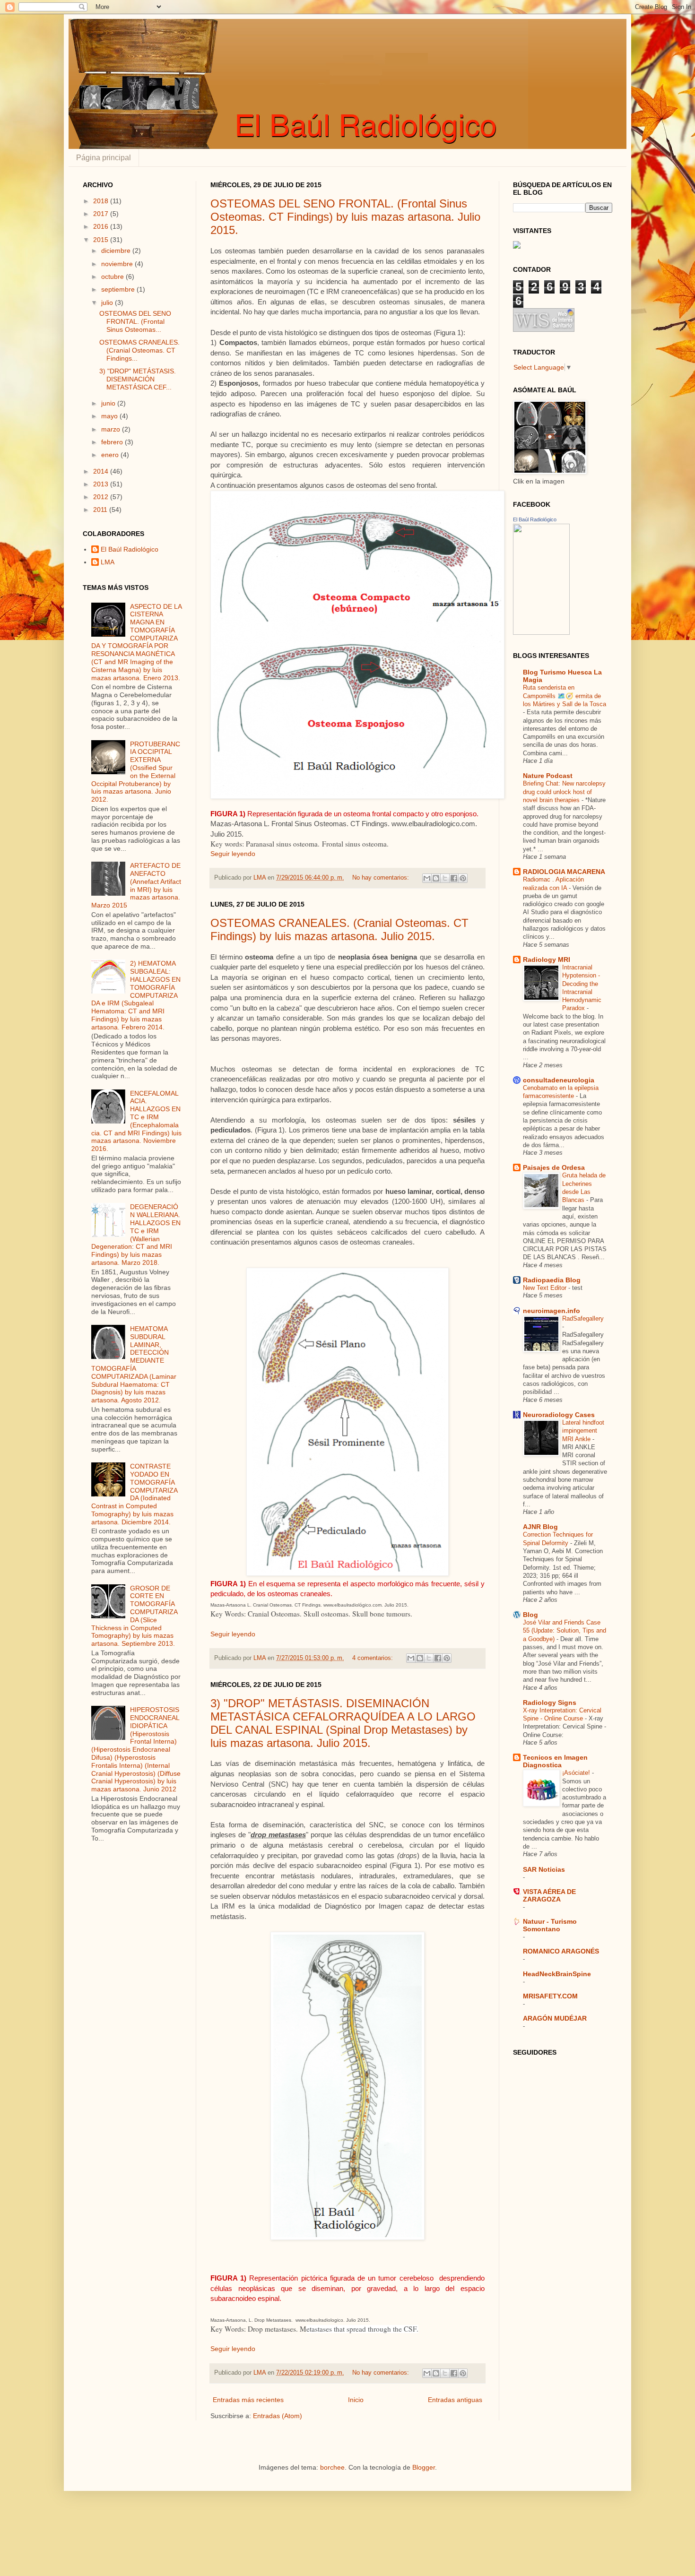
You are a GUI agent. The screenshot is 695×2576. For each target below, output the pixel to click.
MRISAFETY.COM (550, 1996)
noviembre (118, 264)
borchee (332, 2467)
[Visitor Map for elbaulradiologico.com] (517, 246)
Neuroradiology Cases (559, 1415)
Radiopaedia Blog (552, 1280)
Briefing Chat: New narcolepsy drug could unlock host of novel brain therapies (564, 792)
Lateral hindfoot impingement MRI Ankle (583, 1431)
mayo (110, 416)
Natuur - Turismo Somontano (550, 1925)
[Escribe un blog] (436, 878)
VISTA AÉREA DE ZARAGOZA (549, 1895)
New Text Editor (546, 1288)
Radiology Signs (550, 1703)
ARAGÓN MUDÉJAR (555, 2018)
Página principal (104, 158)
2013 (102, 484)
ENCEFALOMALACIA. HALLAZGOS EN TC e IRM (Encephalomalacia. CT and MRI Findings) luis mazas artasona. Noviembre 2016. (136, 1121)
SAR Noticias (544, 1869)
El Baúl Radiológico (130, 549)
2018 (102, 201)
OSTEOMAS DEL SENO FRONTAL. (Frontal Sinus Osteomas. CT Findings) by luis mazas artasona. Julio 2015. (345, 217)
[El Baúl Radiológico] (541, 632)
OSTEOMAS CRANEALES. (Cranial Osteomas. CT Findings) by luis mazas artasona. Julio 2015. (339, 929)
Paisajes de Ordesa (554, 1167)
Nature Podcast (548, 776)
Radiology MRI (547, 960)
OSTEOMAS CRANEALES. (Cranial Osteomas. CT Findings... (139, 350)
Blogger (424, 2467)
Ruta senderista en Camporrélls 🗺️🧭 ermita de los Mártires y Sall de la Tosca (565, 696)
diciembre (117, 251)
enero (111, 455)
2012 (102, 497)
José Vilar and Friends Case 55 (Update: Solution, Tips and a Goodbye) (565, 1631)
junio (109, 403)
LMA (108, 562)
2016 (102, 226)
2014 (102, 471)
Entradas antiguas (455, 2400)
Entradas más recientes (248, 2400)
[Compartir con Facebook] (454, 878)
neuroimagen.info (552, 1311)
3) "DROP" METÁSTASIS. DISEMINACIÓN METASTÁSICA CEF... (138, 379)
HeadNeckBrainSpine (557, 1974)
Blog (530, 1615)
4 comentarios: (374, 1658)
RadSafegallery (583, 1318)
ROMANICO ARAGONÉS (561, 1951)
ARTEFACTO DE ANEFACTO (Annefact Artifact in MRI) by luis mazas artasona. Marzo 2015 (136, 885)
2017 (102, 214)
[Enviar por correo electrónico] (427, 878)
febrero (113, 442)
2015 (102, 240)
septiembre (119, 289)
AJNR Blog (540, 1527)
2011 (101, 510)
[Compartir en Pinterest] (463, 878)
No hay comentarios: (382, 878)
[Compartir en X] (445, 878)
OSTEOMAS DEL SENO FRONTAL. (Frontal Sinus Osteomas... (135, 321)
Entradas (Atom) (278, 2416)
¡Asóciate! (577, 1773)
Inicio (356, 2400)
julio (108, 303)
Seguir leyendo (233, 854)
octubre (113, 277)
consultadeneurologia (559, 1080)
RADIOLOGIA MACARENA (564, 872)
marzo (112, 429)
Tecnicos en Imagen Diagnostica (555, 1761)
